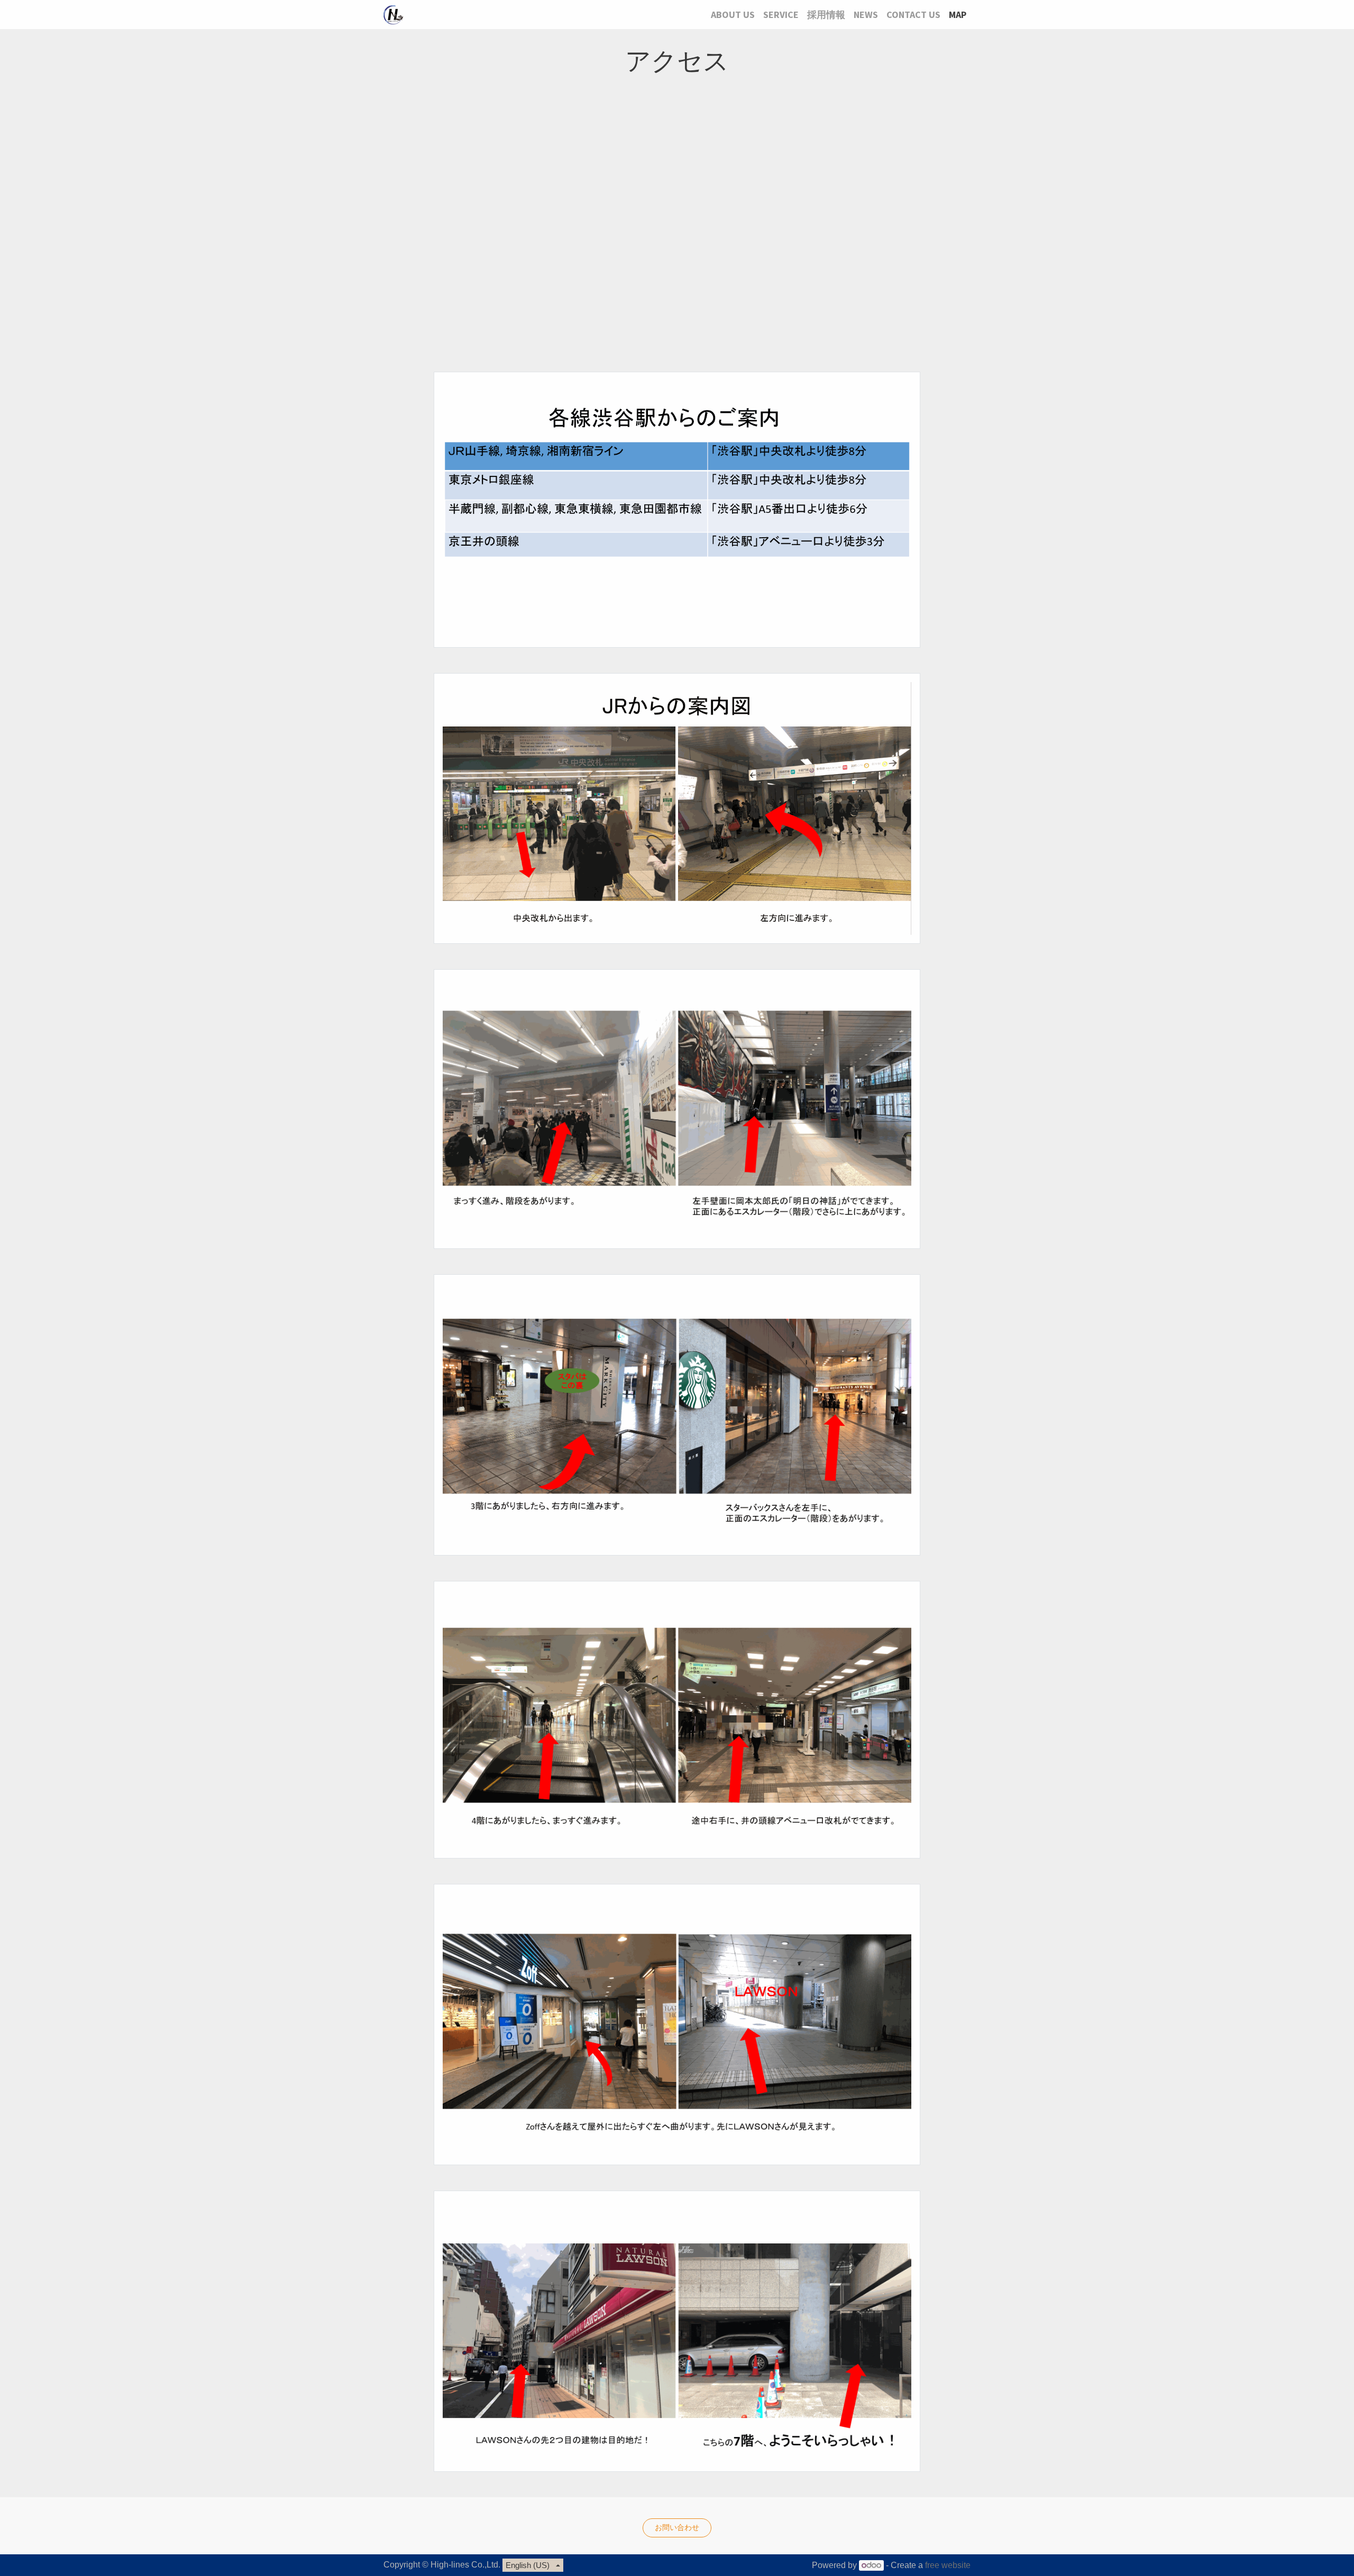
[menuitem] (733, 15)
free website (948, 2565)
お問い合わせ (677, 2527)
